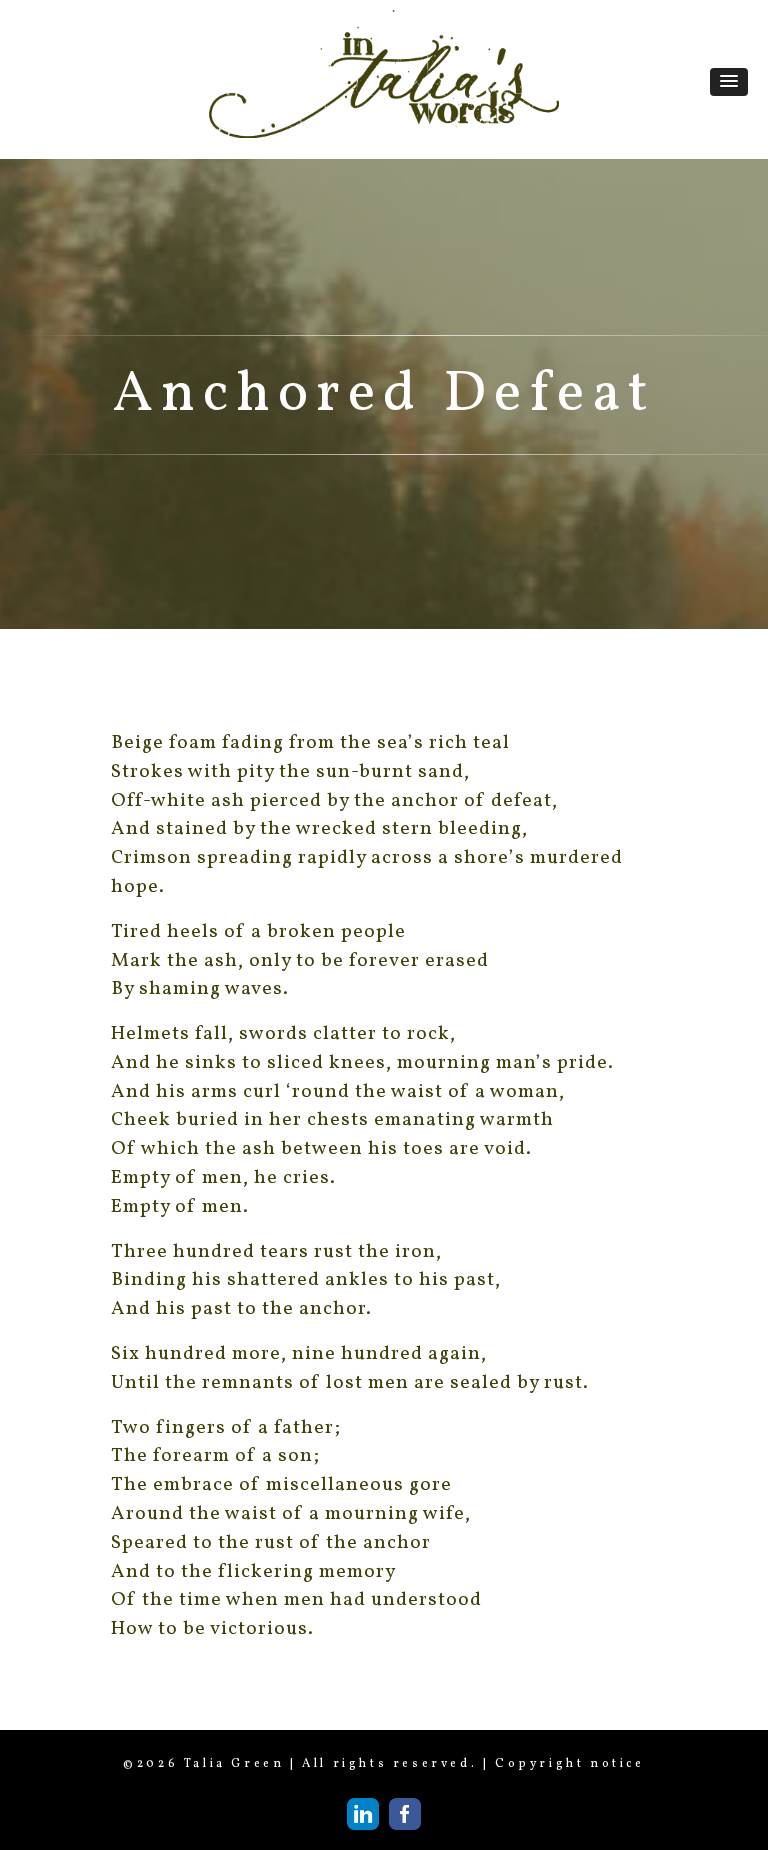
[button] (729, 82)
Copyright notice (570, 1764)
